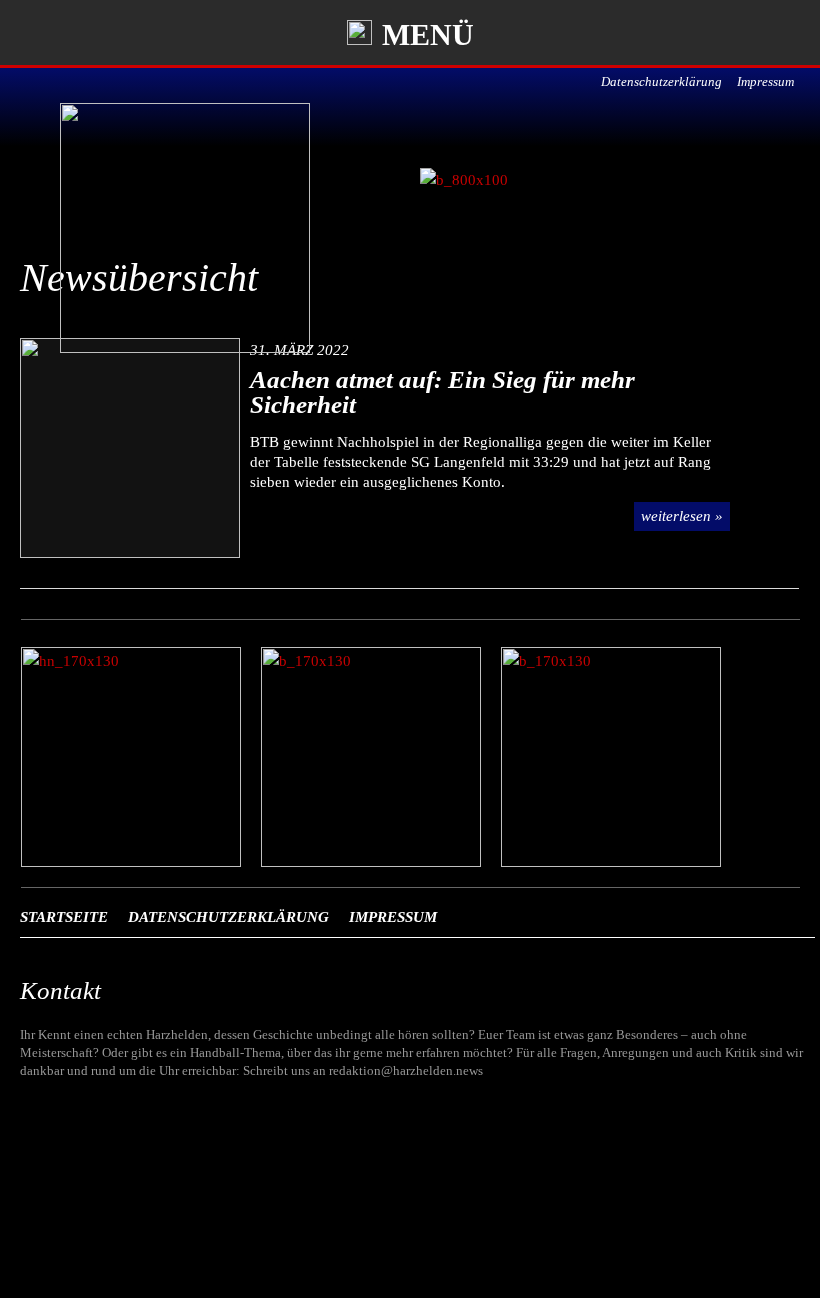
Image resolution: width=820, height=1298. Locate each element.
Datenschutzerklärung (661, 81)
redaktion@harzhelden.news (406, 1070)
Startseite (64, 917)
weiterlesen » (682, 516)
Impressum (765, 81)
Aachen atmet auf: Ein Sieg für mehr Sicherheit (442, 392)
